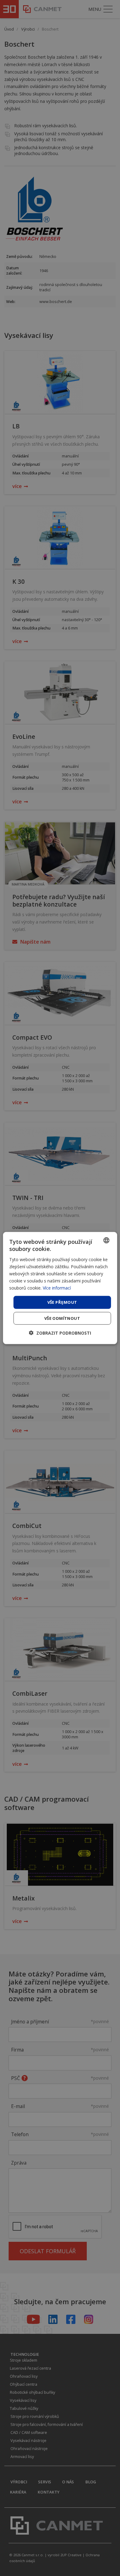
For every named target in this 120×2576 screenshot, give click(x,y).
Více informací (57, 1288)
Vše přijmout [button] (62, 1302)
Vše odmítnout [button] (62, 1318)
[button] (60, 1333)
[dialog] (60, 1288)
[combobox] (106, 1240)
